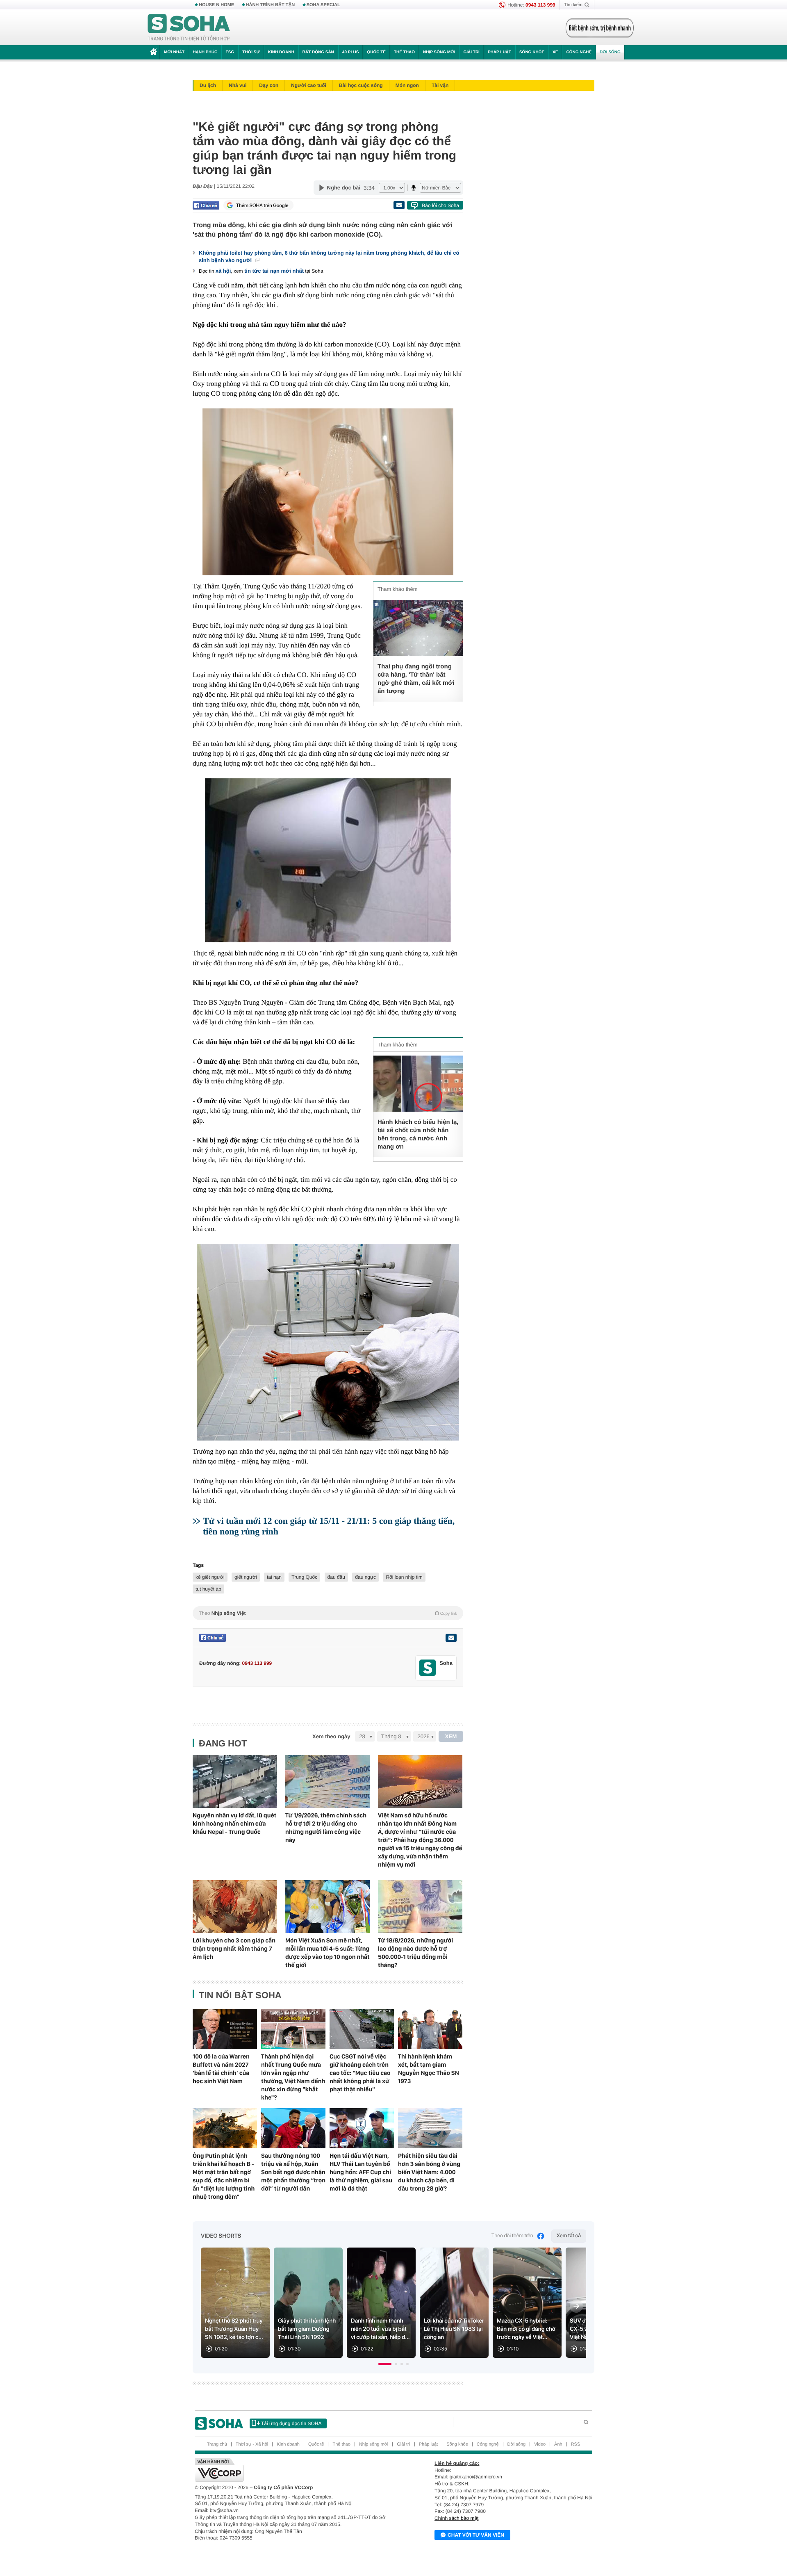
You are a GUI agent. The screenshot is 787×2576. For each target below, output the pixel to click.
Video (540, 2444)
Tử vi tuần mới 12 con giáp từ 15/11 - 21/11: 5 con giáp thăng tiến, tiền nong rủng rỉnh (329, 1526)
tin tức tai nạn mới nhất (274, 271)
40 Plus (351, 52)
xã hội (223, 271)
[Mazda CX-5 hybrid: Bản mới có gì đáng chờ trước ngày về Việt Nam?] (527, 2303)
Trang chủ (217, 2444)
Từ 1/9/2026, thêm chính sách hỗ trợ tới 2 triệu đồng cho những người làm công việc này (326, 1828)
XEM (451, 1736)
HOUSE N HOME (216, 5)
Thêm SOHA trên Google (262, 205)
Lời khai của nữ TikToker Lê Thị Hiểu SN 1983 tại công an (454, 2329)
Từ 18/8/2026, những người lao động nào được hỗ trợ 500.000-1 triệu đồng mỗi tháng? (415, 1953)
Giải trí (471, 52)
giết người (246, 1577)
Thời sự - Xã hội (252, 2444)
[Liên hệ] (451, 1638)
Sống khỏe (532, 52)
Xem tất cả (569, 2236)
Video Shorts (221, 2236)
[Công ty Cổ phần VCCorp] (294, 2470)
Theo (328, 1613)
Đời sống (610, 52)
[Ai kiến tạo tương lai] (597, 28)
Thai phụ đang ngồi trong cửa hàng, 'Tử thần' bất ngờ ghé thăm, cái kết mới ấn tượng (416, 679)
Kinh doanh (281, 52)
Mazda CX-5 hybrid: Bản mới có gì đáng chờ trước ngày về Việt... (526, 2329)
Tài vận (440, 85)
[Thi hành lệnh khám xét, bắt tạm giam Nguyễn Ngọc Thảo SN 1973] (430, 2029)
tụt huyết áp (208, 1589)
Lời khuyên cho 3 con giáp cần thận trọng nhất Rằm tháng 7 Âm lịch (234, 1949)
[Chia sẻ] (206, 205)
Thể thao (404, 52)
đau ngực (365, 1577)
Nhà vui (238, 85)
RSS (576, 2444)
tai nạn (274, 1577)
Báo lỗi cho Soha (440, 205)
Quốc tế (376, 52)
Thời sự (251, 52)
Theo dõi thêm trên (512, 2236)
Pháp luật (499, 52)
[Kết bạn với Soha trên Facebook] (428, 1668)
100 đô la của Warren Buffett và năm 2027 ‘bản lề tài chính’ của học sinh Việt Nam (221, 2069)
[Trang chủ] (189, 28)
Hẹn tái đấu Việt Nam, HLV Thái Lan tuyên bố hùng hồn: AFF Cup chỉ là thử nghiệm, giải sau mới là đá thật (361, 2172)
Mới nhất (174, 52)
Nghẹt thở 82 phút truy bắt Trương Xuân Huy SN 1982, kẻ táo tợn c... (234, 2329)
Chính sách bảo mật (456, 2518)
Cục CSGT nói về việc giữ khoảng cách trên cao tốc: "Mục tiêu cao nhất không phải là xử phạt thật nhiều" (360, 2073)
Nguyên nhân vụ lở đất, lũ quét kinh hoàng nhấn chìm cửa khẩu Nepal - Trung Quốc (234, 1824)
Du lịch (208, 85)
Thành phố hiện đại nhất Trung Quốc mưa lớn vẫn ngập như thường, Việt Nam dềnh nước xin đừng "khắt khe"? (293, 2077)
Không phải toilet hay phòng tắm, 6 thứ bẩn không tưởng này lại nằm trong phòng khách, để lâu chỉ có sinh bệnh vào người (329, 256)
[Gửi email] (399, 205)
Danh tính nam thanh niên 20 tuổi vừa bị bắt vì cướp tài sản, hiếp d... (380, 2329)
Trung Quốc (304, 1577)
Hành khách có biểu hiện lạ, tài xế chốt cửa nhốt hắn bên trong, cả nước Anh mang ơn (418, 1134)
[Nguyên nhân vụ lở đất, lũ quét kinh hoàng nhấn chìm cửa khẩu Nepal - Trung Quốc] (235, 1782)
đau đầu (336, 1577)
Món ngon (407, 85)
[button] (385, 2364)
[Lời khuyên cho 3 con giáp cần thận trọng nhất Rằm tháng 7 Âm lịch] (235, 1907)
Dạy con (269, 85)
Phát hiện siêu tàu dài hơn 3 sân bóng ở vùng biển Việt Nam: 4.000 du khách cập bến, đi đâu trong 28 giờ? (429, 2172)
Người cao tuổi (309, 85)
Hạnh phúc (205, 52)
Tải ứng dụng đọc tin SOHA (291, 2423)
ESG (230, 52)
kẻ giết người (210, 1577)
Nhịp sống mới (439, 52)
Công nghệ (579, 52)
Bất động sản (318, 52)
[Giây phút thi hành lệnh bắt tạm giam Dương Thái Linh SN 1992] (308, 2303)
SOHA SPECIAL (323, 5)
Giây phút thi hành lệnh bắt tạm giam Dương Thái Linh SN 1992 (307, 2329)
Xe (555, 52)
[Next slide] (576, 2306)
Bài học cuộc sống (361, 85)
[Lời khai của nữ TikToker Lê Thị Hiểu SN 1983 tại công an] (454, 2303)
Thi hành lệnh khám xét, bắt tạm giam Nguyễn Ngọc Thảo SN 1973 (429, 2069)
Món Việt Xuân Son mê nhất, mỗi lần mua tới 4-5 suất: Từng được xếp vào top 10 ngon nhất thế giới (328, 1953)
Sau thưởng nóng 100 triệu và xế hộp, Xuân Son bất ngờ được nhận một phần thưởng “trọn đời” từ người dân (293, 2172)
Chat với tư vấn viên (476, 2535)
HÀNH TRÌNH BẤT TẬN (271, 5)
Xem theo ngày (331, 1736)
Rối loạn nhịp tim (404, 1577)
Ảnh (558, 2444)
